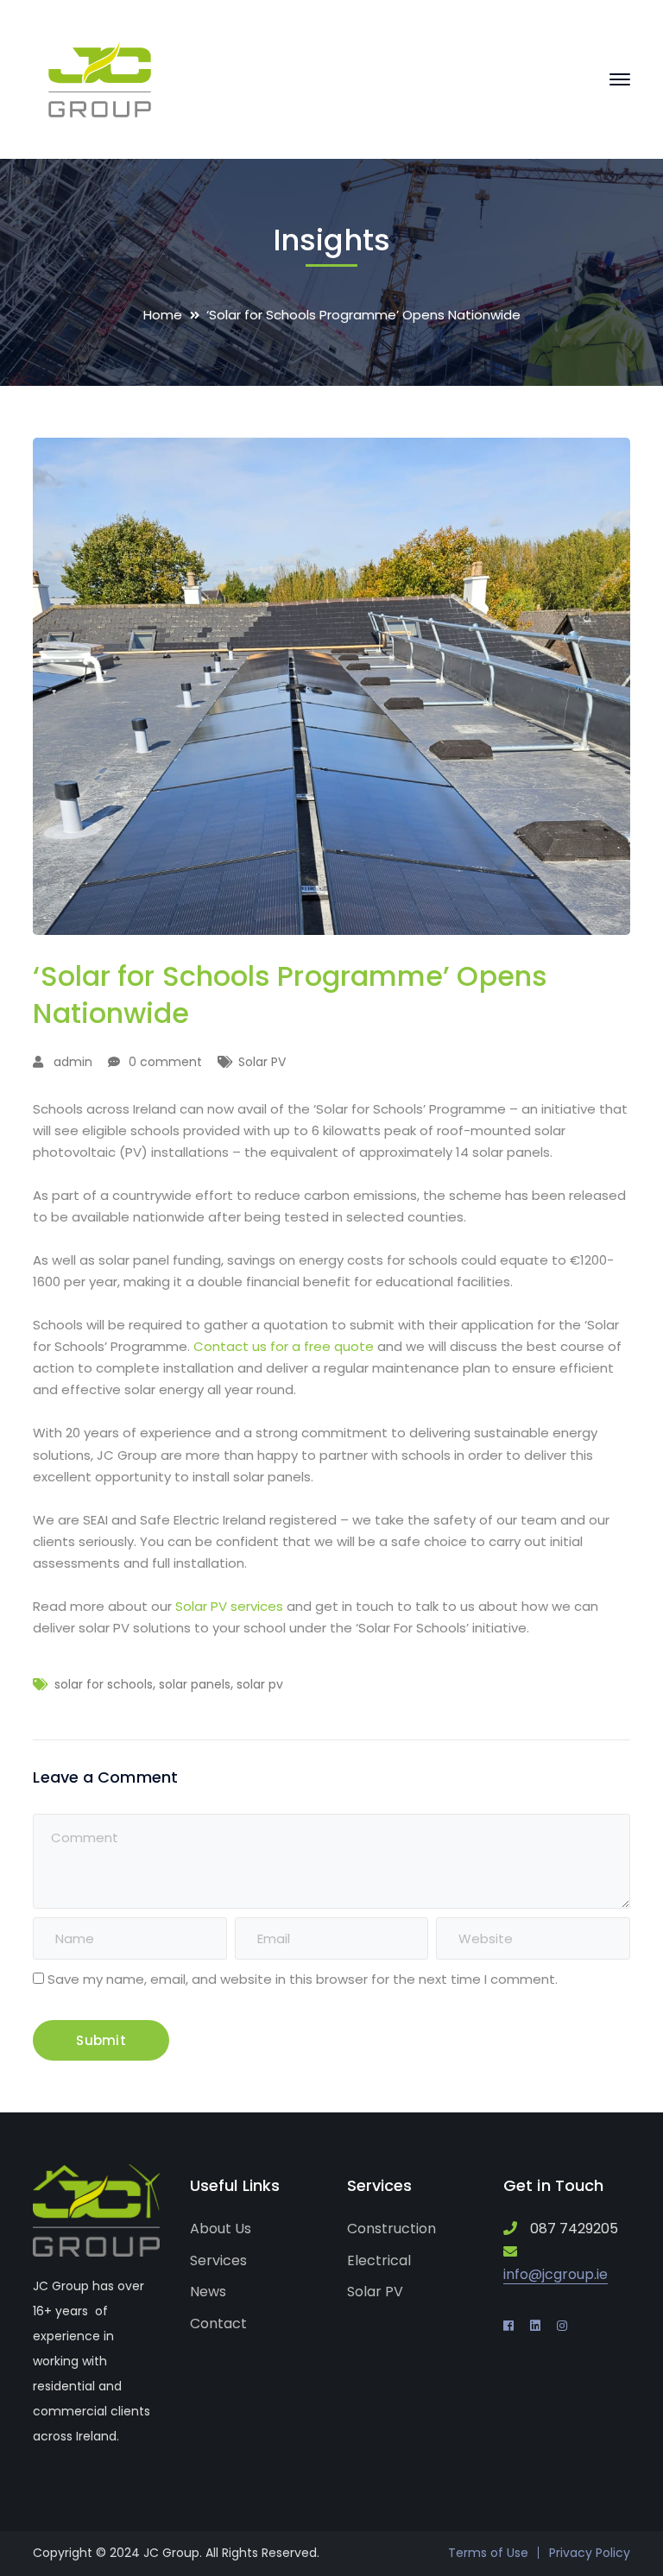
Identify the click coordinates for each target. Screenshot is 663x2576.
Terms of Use (488, 2553)
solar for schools (104, 1684)
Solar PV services (229, 1606)
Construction (391, 2229)
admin (73, 1062)
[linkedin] (535, 2326)
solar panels (195, 1684)
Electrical (379, 2260)
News (208, 2292)
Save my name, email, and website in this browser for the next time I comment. (303, 1979)
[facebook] (508, 2326)
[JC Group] (100, 78)
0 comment (165, 1062)
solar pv (260, 1684)
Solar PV (262, 1062)
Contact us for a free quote (284, 1346)
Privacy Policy (590, 2553)
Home (163, 315)
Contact (218, 2323)
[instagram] (562, 2326)
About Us (221, 2229)
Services (218, 2260)
